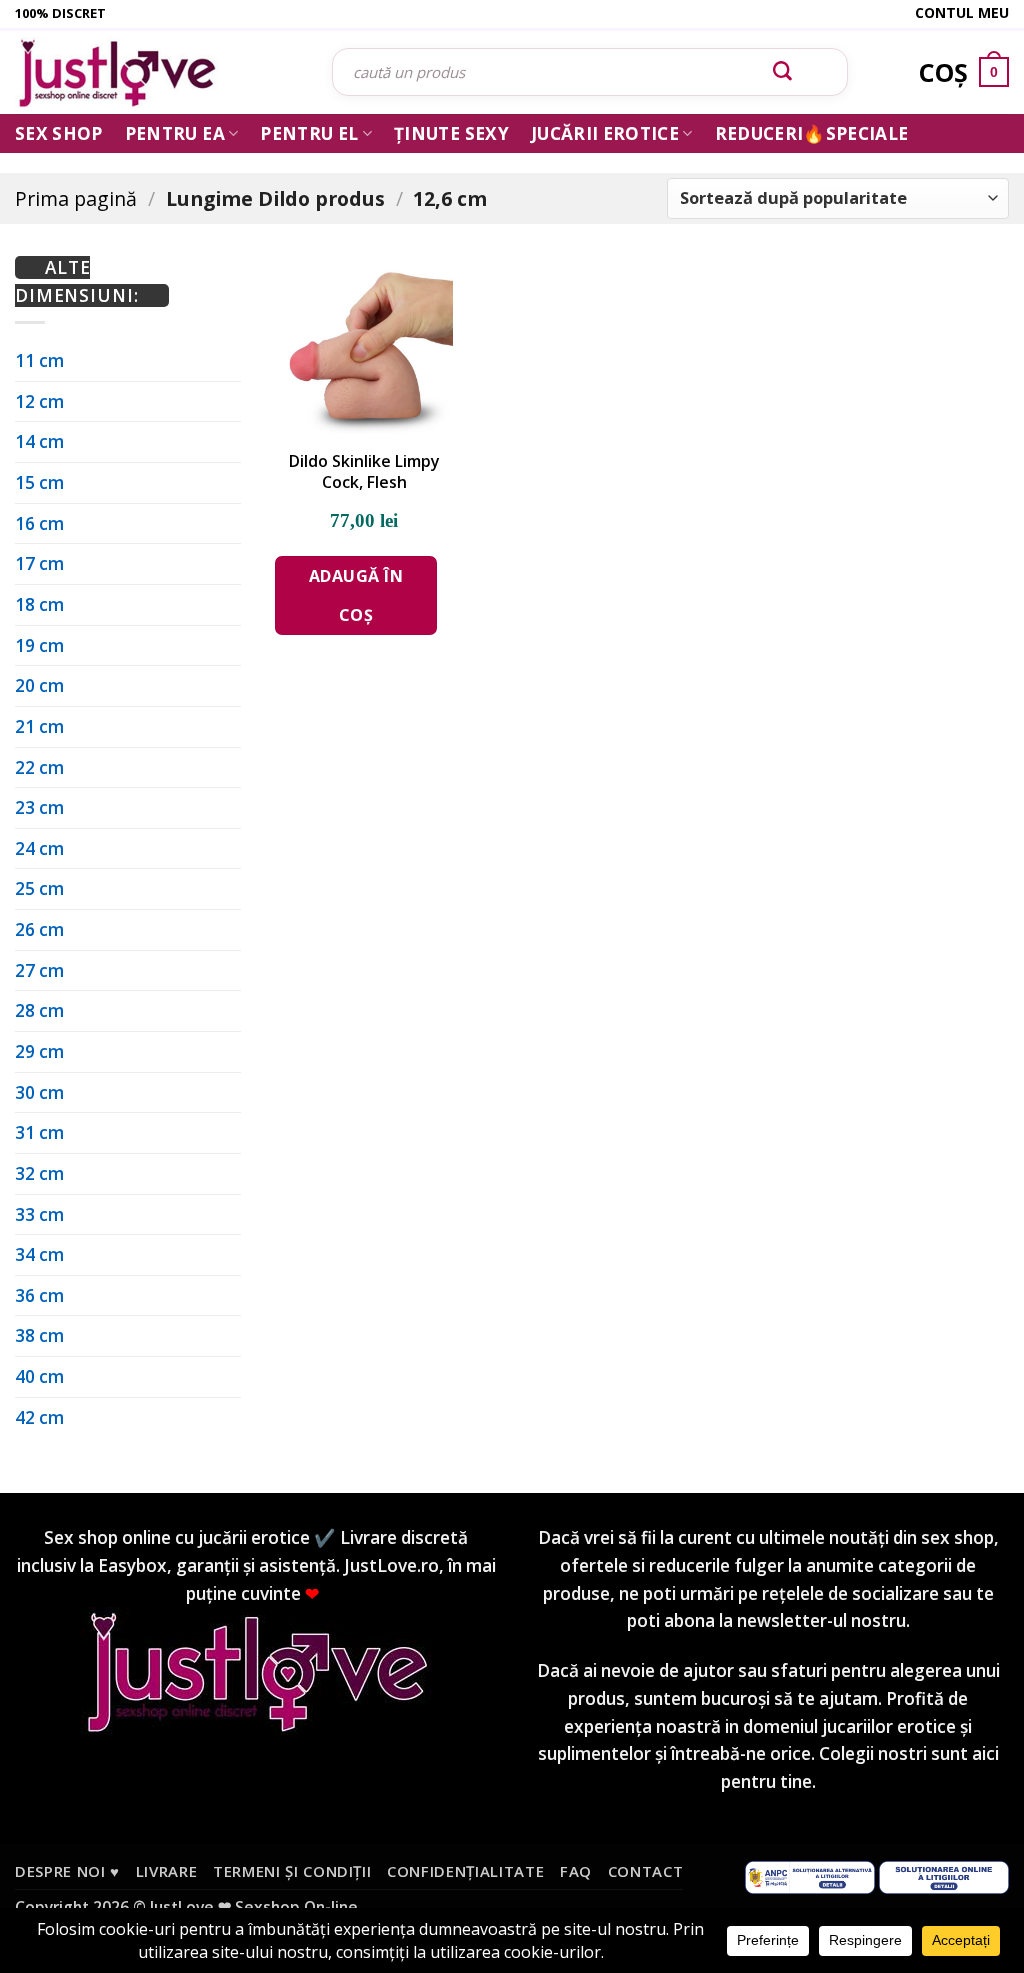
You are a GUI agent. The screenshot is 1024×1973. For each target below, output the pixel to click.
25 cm (39, 888)
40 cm (39, 1376)
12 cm (39, 401)
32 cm (39, 1173)
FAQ (576, 1871)
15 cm (39, 482)
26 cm (39, 929)
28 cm (39, 1010)
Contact (646, 1871)
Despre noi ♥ (67, 1871)
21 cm (39, 726)
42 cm (39, 1417)
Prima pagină (76, 198)
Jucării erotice (605, 133)
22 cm (39, 767)
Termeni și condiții (292, 1871)
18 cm (39, 604)
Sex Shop (59, 133)
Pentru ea (175, 133)
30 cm (39, 1092)
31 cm (39, 1132)
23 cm (39, 807)
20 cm (39, 685)
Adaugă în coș (356, 595)
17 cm (39, 563)
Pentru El (309, 133)
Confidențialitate (465, 1871)
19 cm (39, 645)
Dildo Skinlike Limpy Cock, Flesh (364, 472)
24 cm (39, 848)
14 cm (39, 441)
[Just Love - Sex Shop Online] (158, 72)
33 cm (39, 1214)
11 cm (39, 360)
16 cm (39, 523)
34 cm (39, 1254)
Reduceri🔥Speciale (812, 133)
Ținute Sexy (451, 133)
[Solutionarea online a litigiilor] (944, 1876)
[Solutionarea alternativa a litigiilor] (810, 1876)
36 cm (39, 1295)
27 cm (39, 970)
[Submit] (783, 72)
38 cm (39, 1335)
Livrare (167, 1871)
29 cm (39, 1051)
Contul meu (962, 12)
